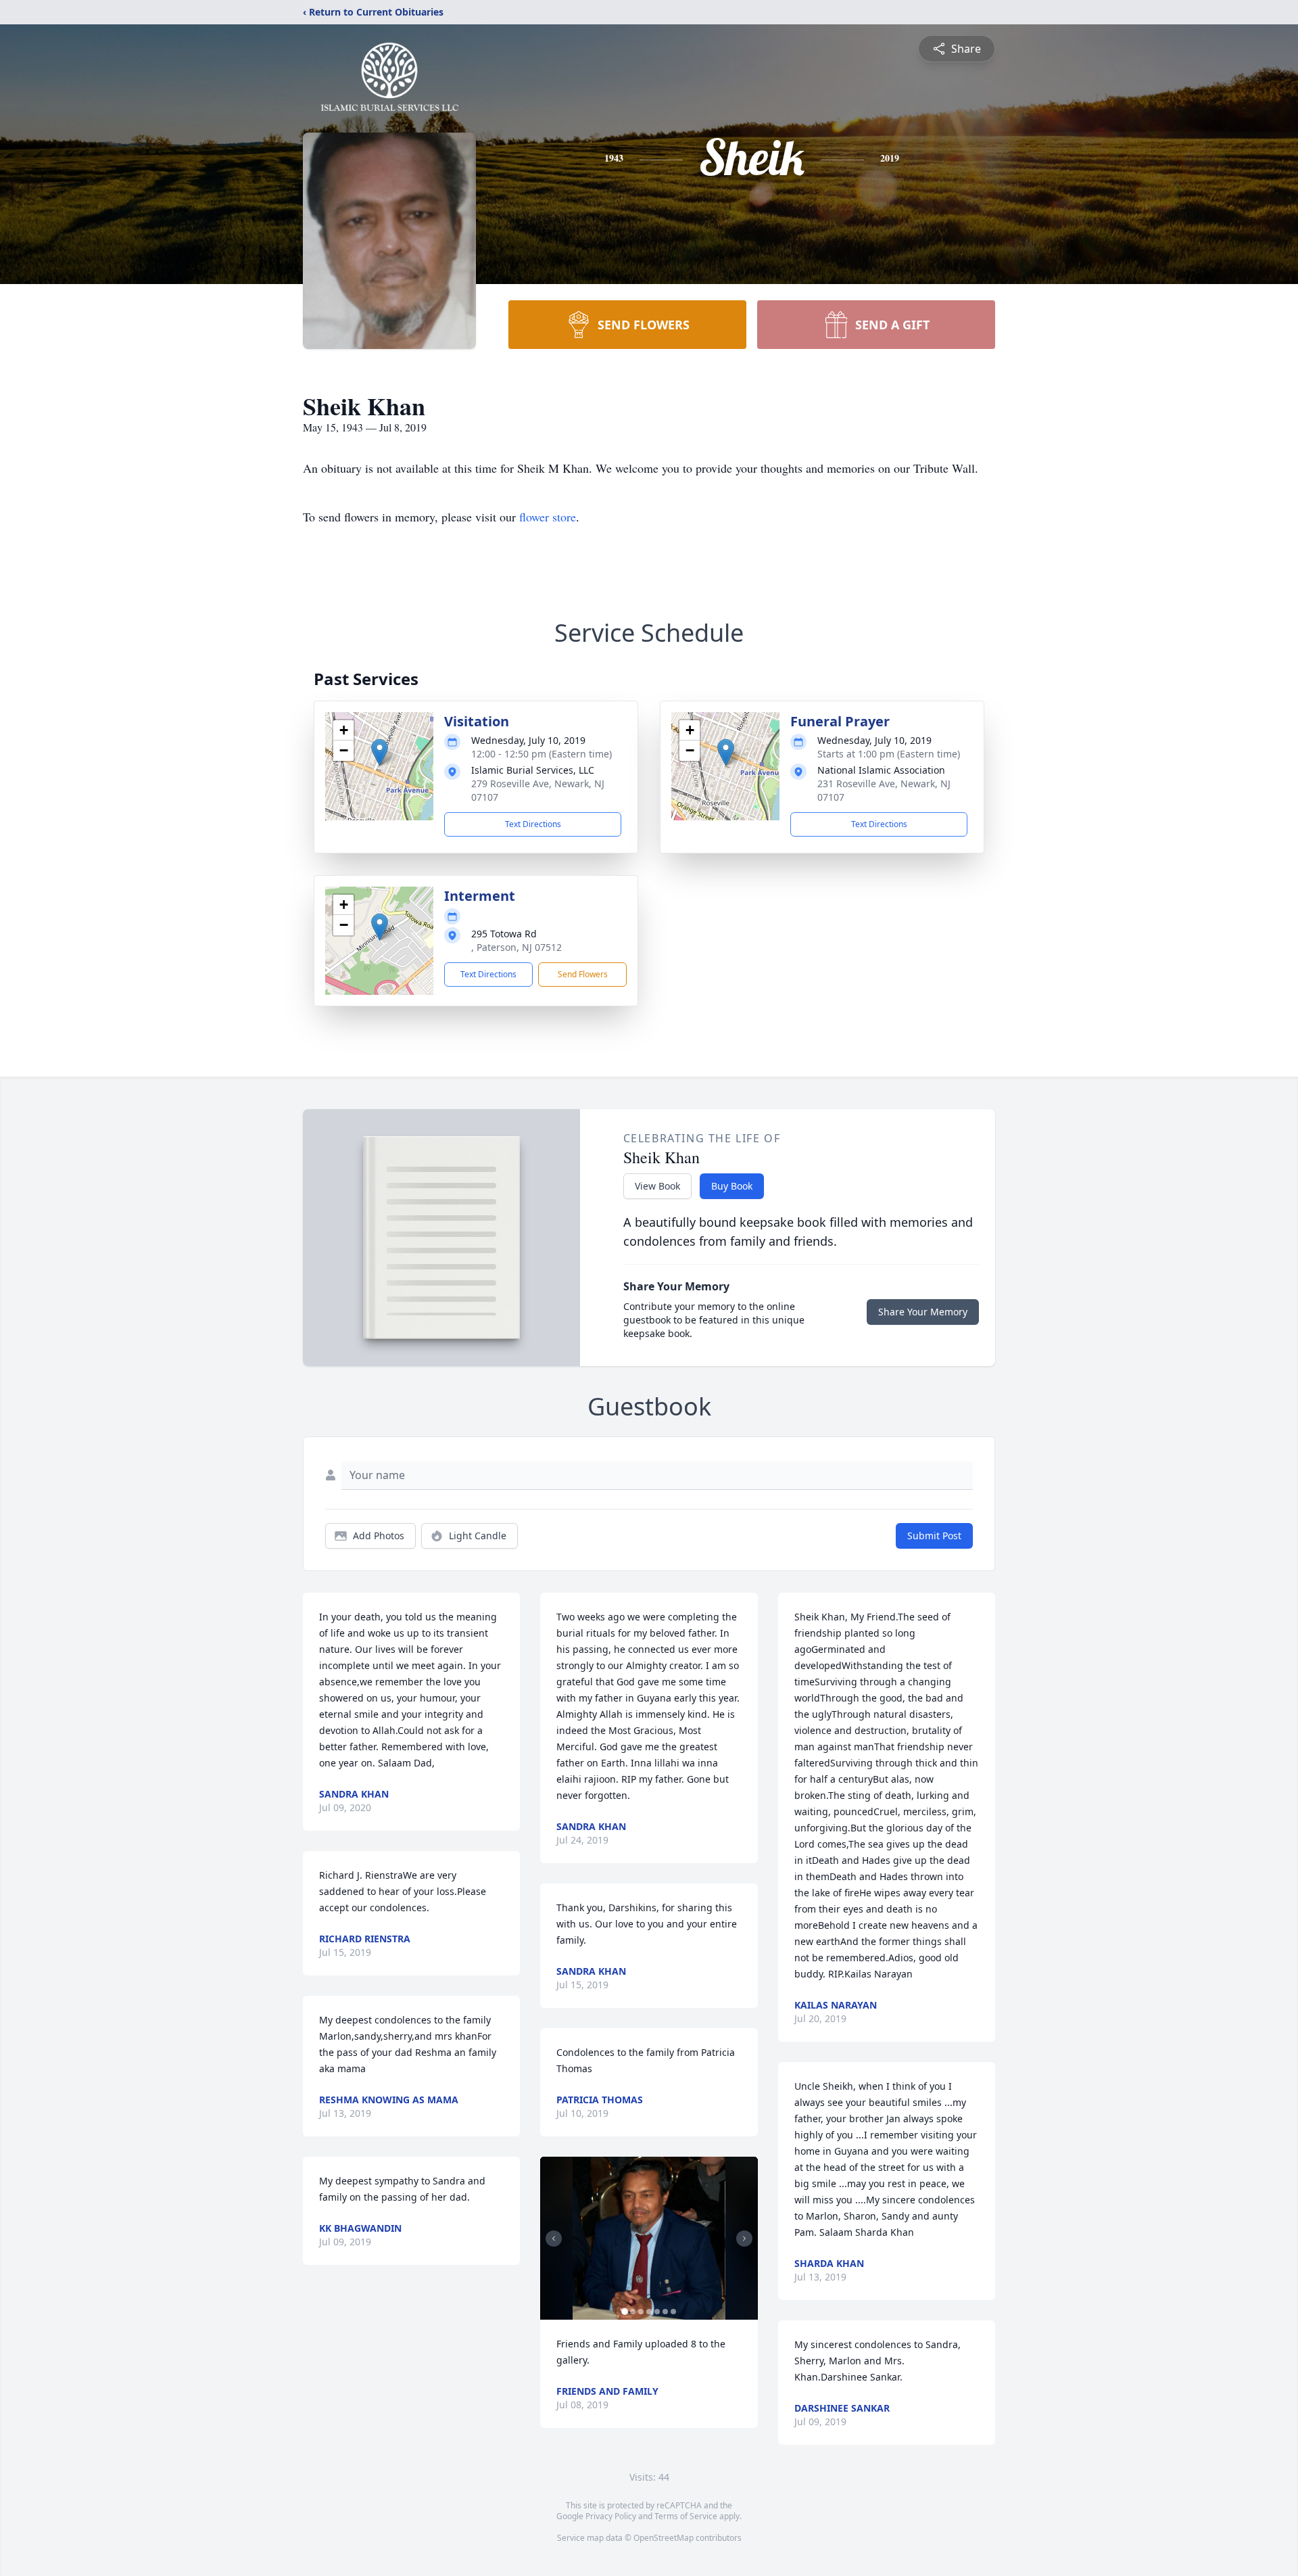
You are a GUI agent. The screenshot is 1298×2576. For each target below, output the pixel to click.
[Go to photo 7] (673, 2312)
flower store (548, 517)
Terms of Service (686, 2516)
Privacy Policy (611, 2516)
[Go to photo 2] (633, 2312)
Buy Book (732, 1186)
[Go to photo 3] (641, 2312)
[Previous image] (554, 2239)
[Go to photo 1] (625, 2312)
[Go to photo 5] (657, 2312)
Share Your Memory (923, 1312)
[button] (380, 752)
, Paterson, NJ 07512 (516, 947)
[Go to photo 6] (665, 2312)
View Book (657, 1186)
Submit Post (934, 1536)
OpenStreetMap (664, 2538)
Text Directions (533, 824)
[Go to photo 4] (649, 2312)
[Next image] (744, 2239)
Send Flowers (583, 974)
